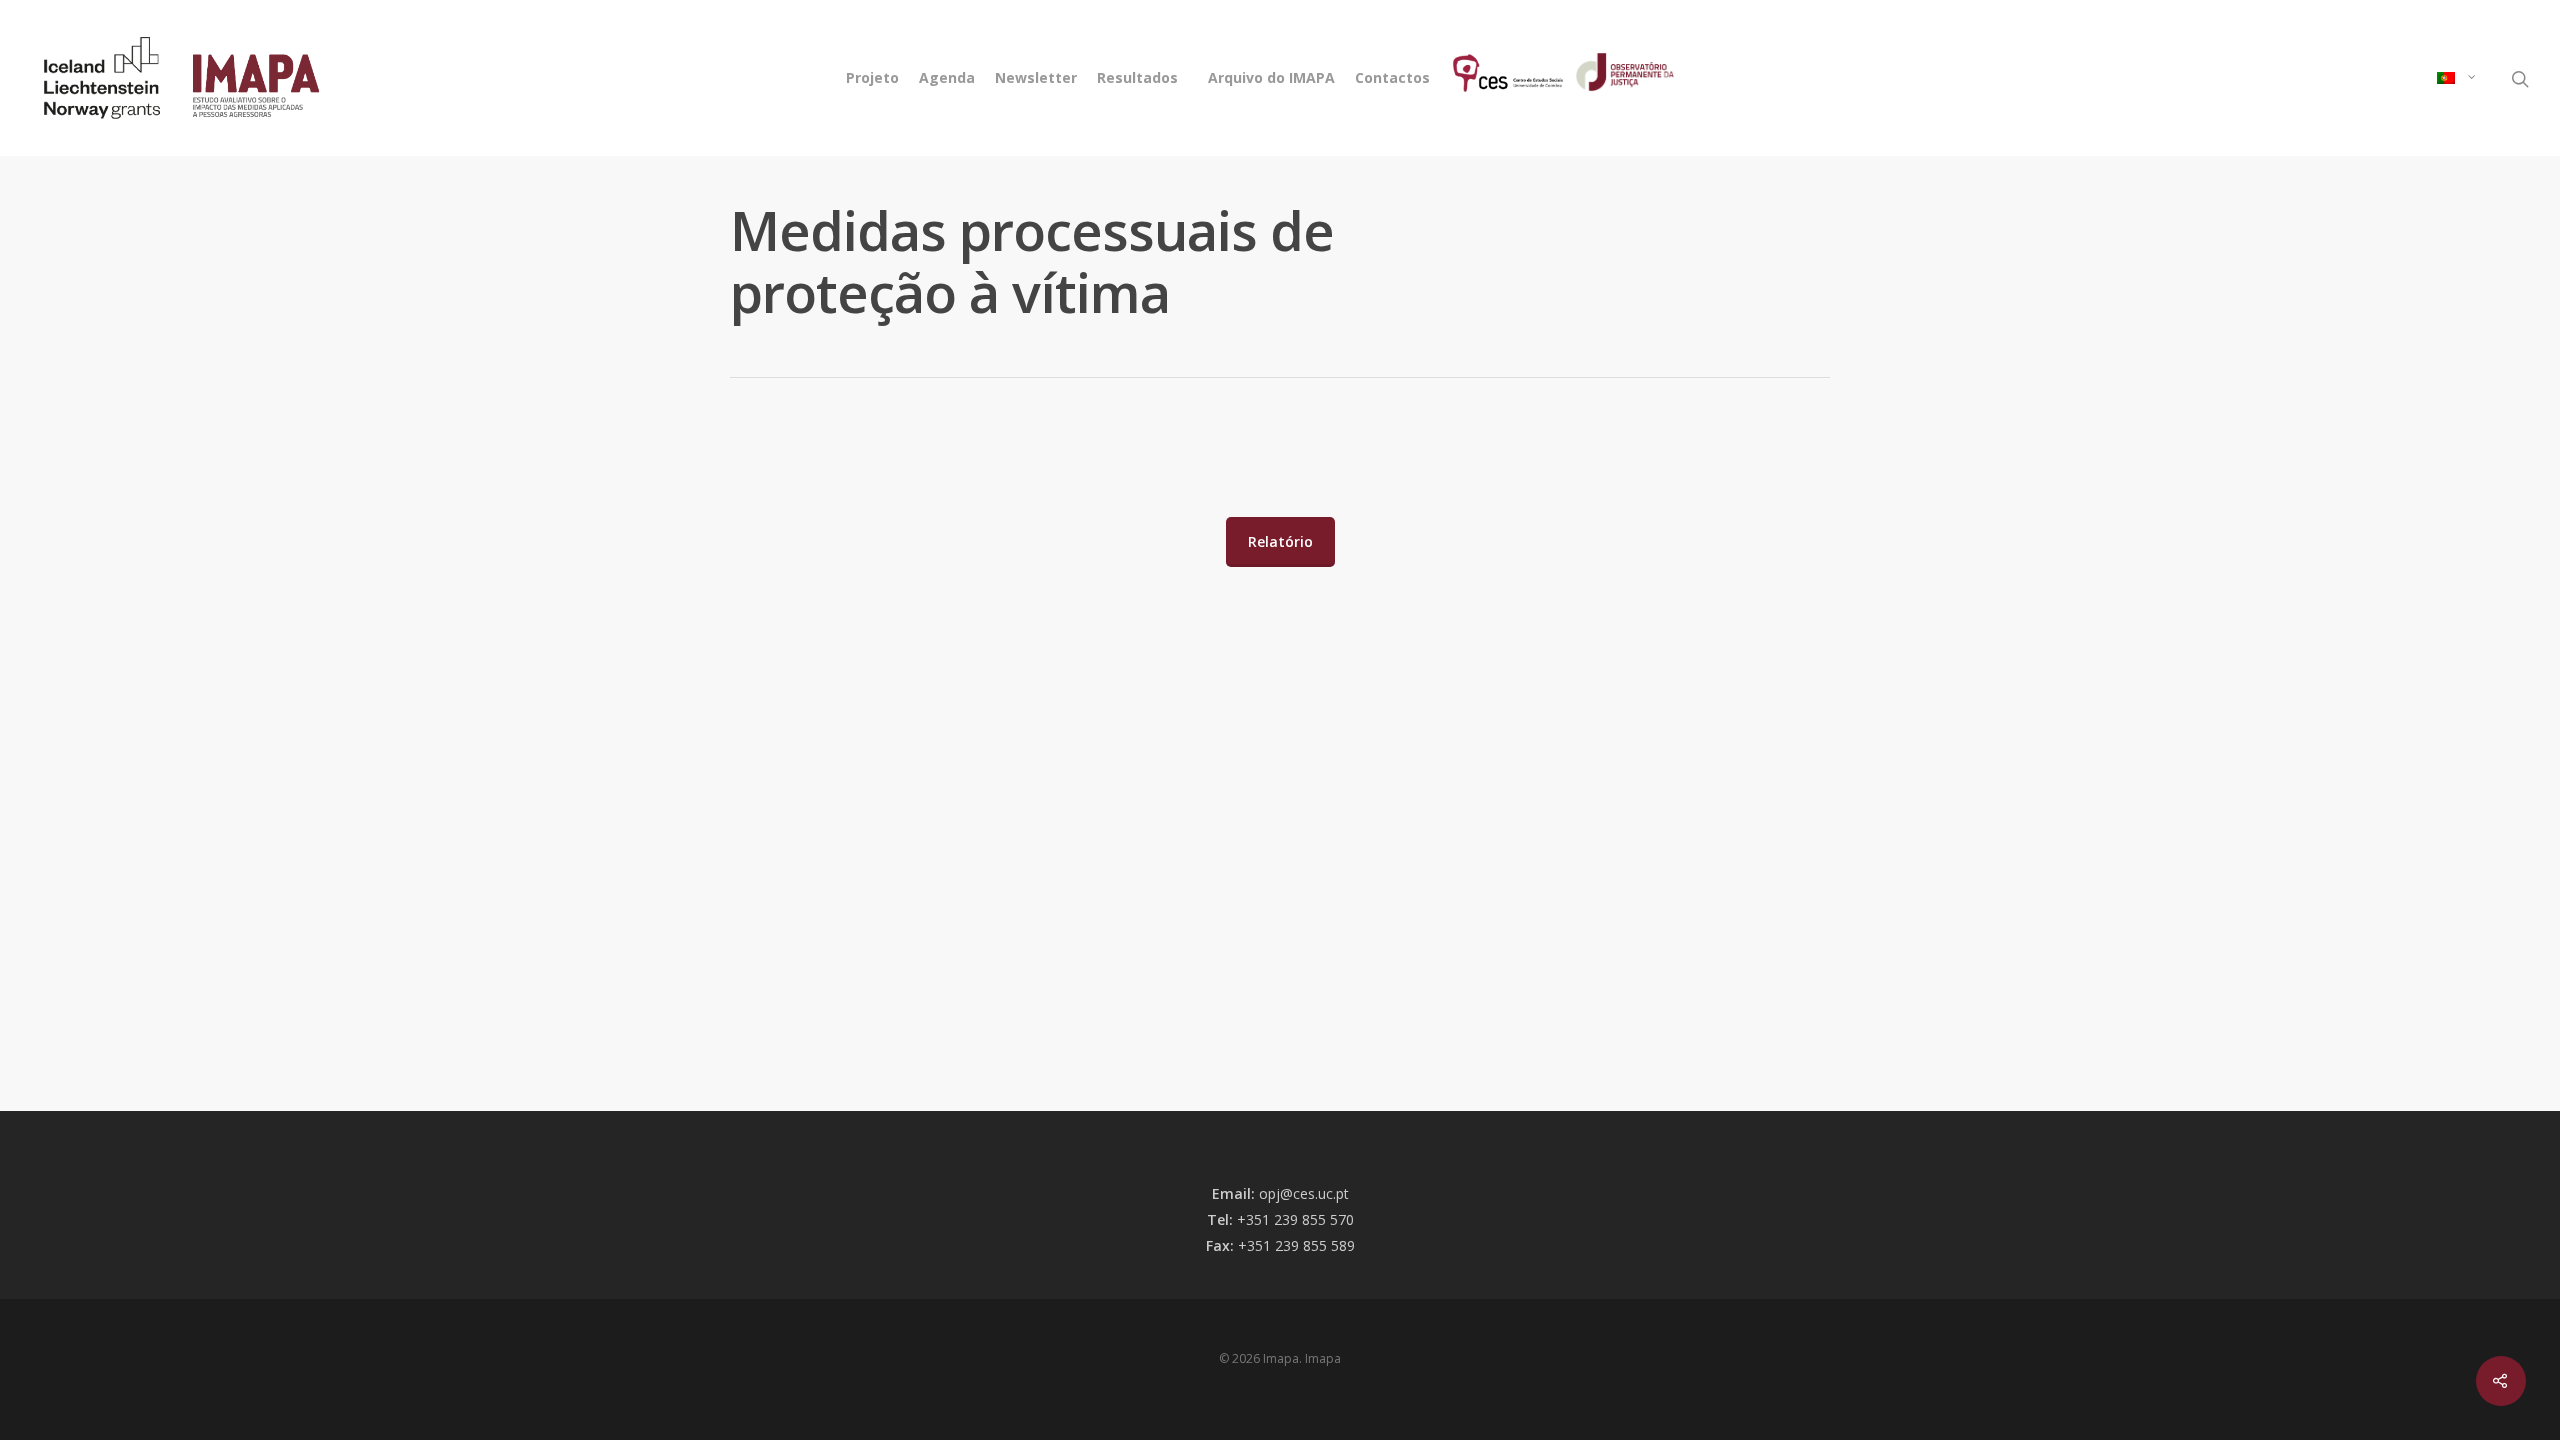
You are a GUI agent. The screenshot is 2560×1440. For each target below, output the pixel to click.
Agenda (947, 77)
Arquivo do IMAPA (1271, 77)
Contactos (1392, 77)
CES (1457, 77)
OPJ (1597, 77)
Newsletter (1036, 77)
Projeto (872, 77)
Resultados (1137, 77)
